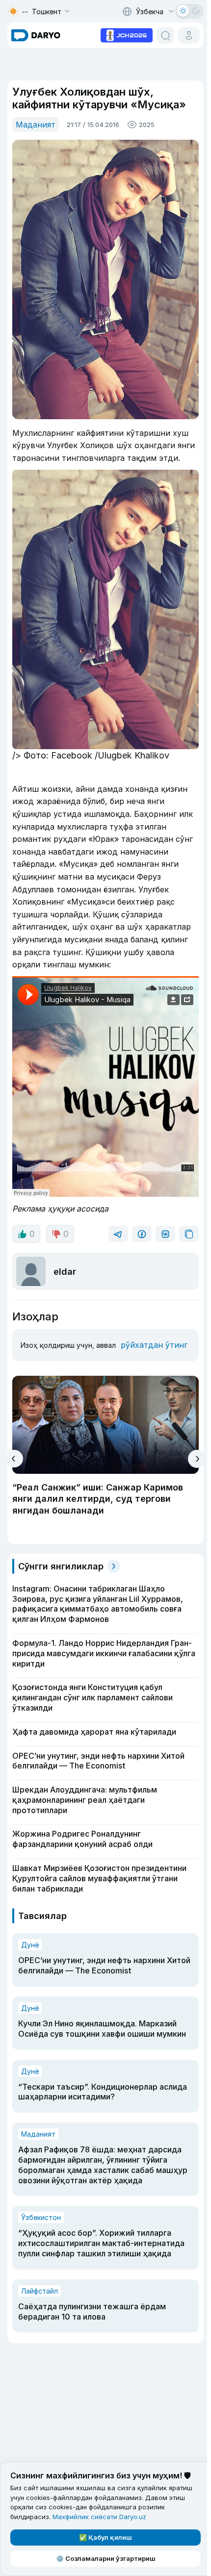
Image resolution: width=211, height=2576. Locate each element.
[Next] (197, 1459)
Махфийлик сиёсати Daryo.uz (99, 2517)
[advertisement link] (127, 34)
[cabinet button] (189, 35)
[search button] (165, 35)
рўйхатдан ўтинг (154, 1345)
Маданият (36, 125)
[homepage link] (36, 35)
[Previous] (14, 1459)
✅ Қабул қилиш (105, 2537)
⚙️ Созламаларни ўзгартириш (106, 2558)
